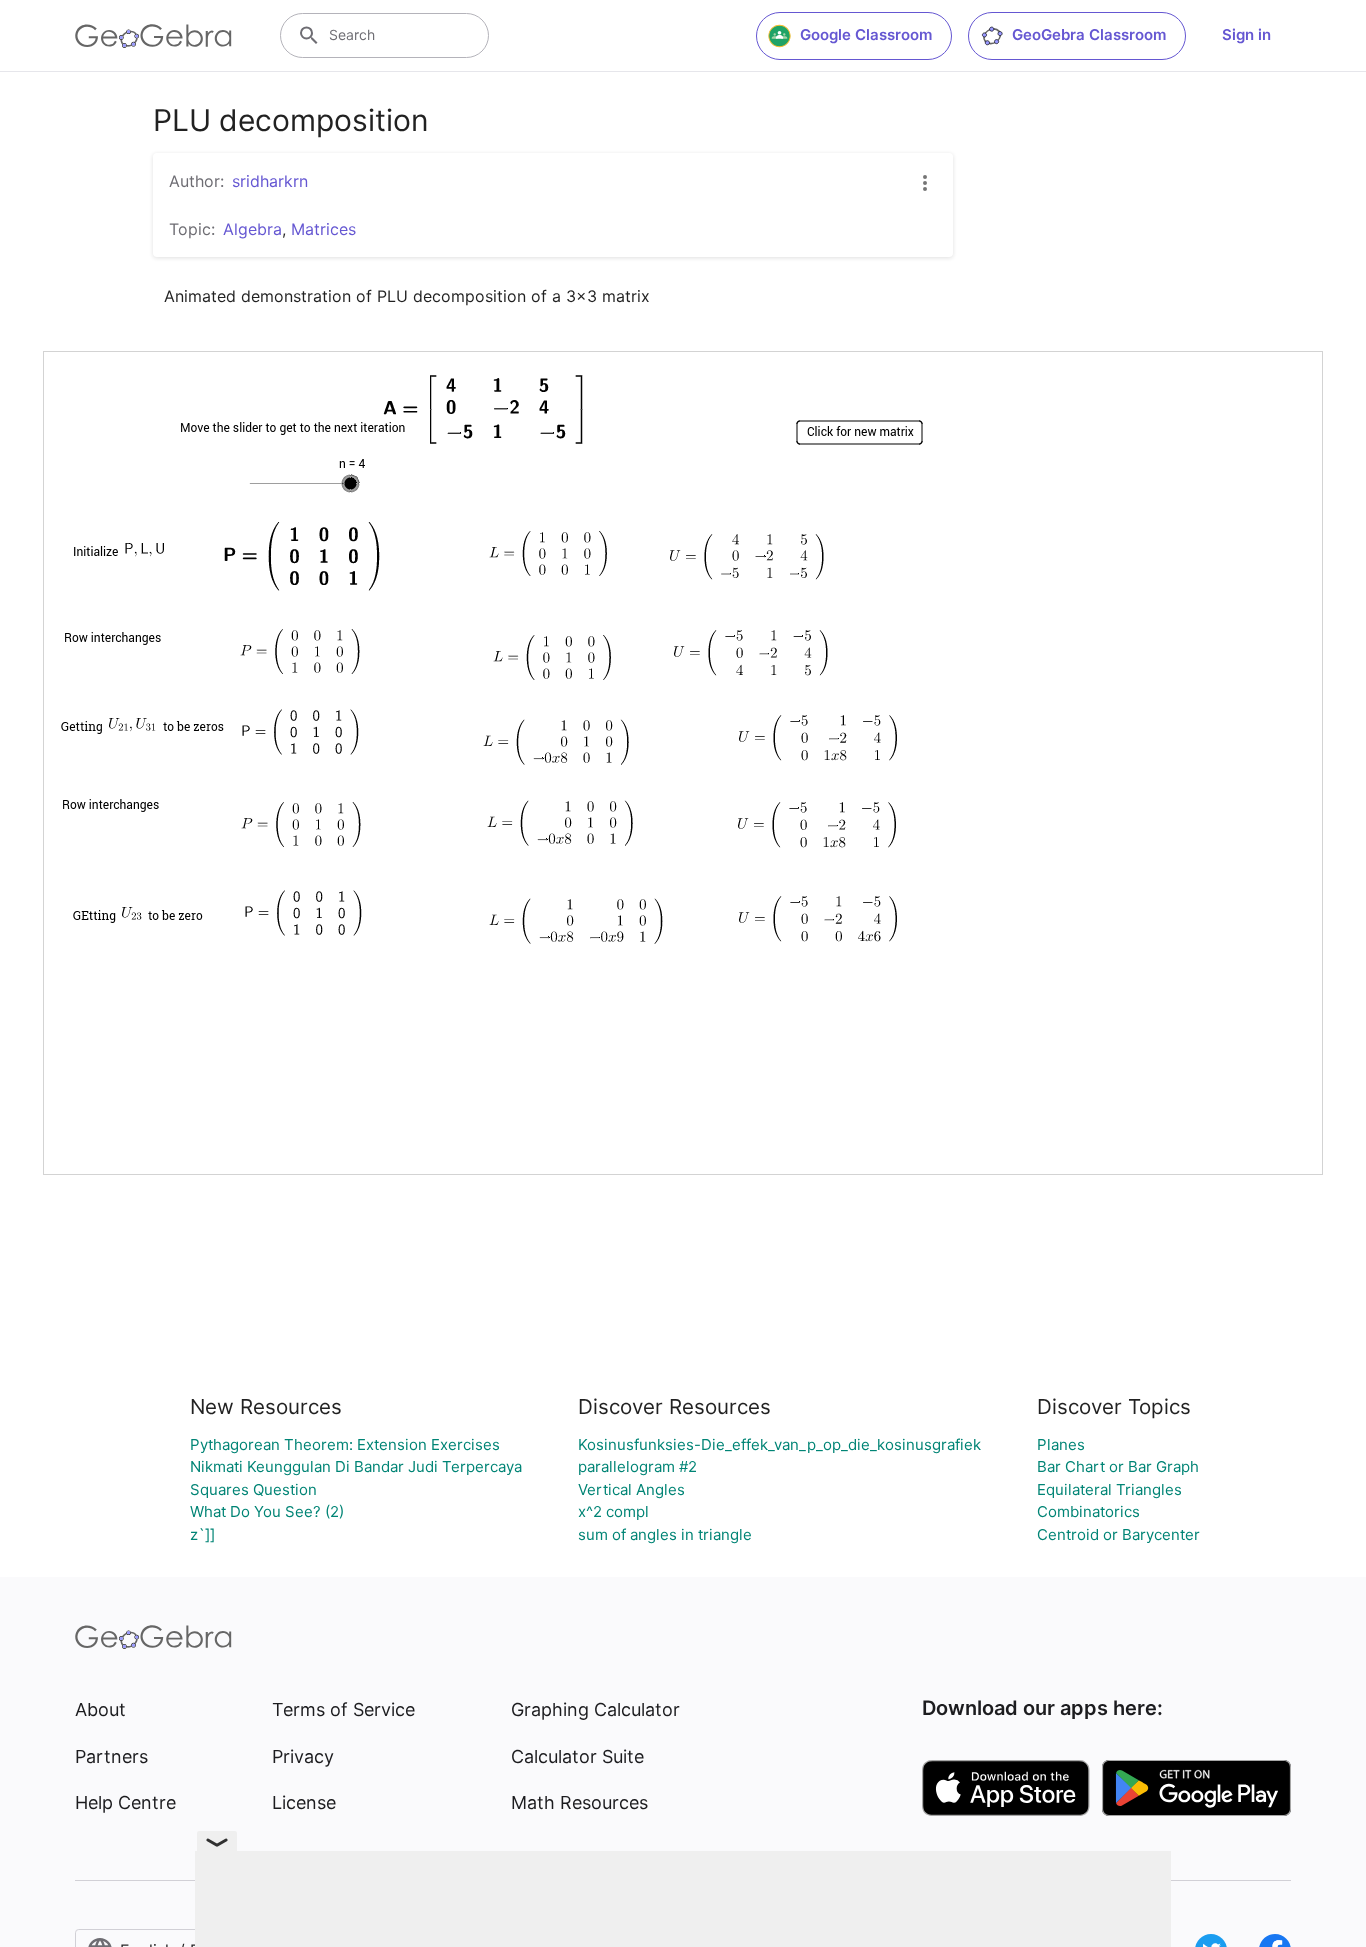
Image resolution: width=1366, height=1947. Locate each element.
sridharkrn (270, 181)
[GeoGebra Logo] (153, 36)
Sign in (1246, 34)
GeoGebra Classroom (1089, 34)
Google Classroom (866, 34)
